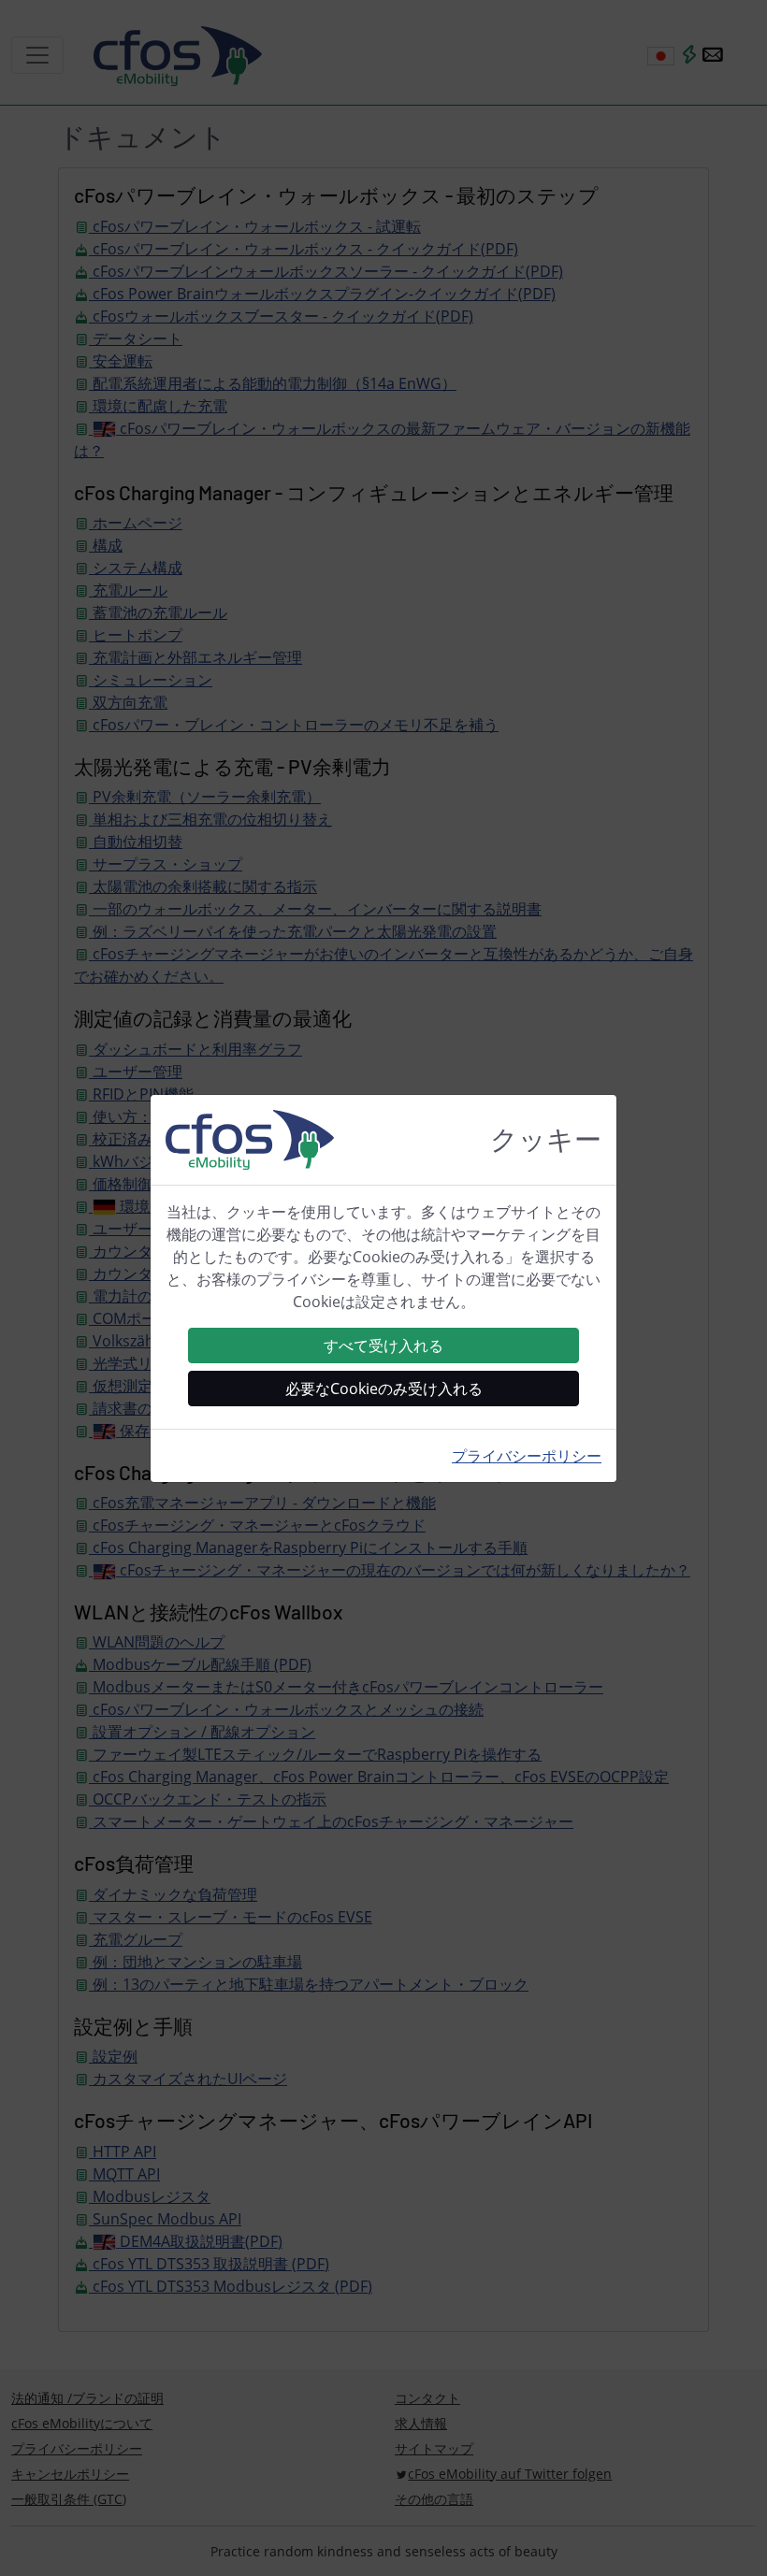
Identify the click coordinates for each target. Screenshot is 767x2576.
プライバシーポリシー (527, 1456)
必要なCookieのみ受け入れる (384, 1389)
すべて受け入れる (383, 1346)
